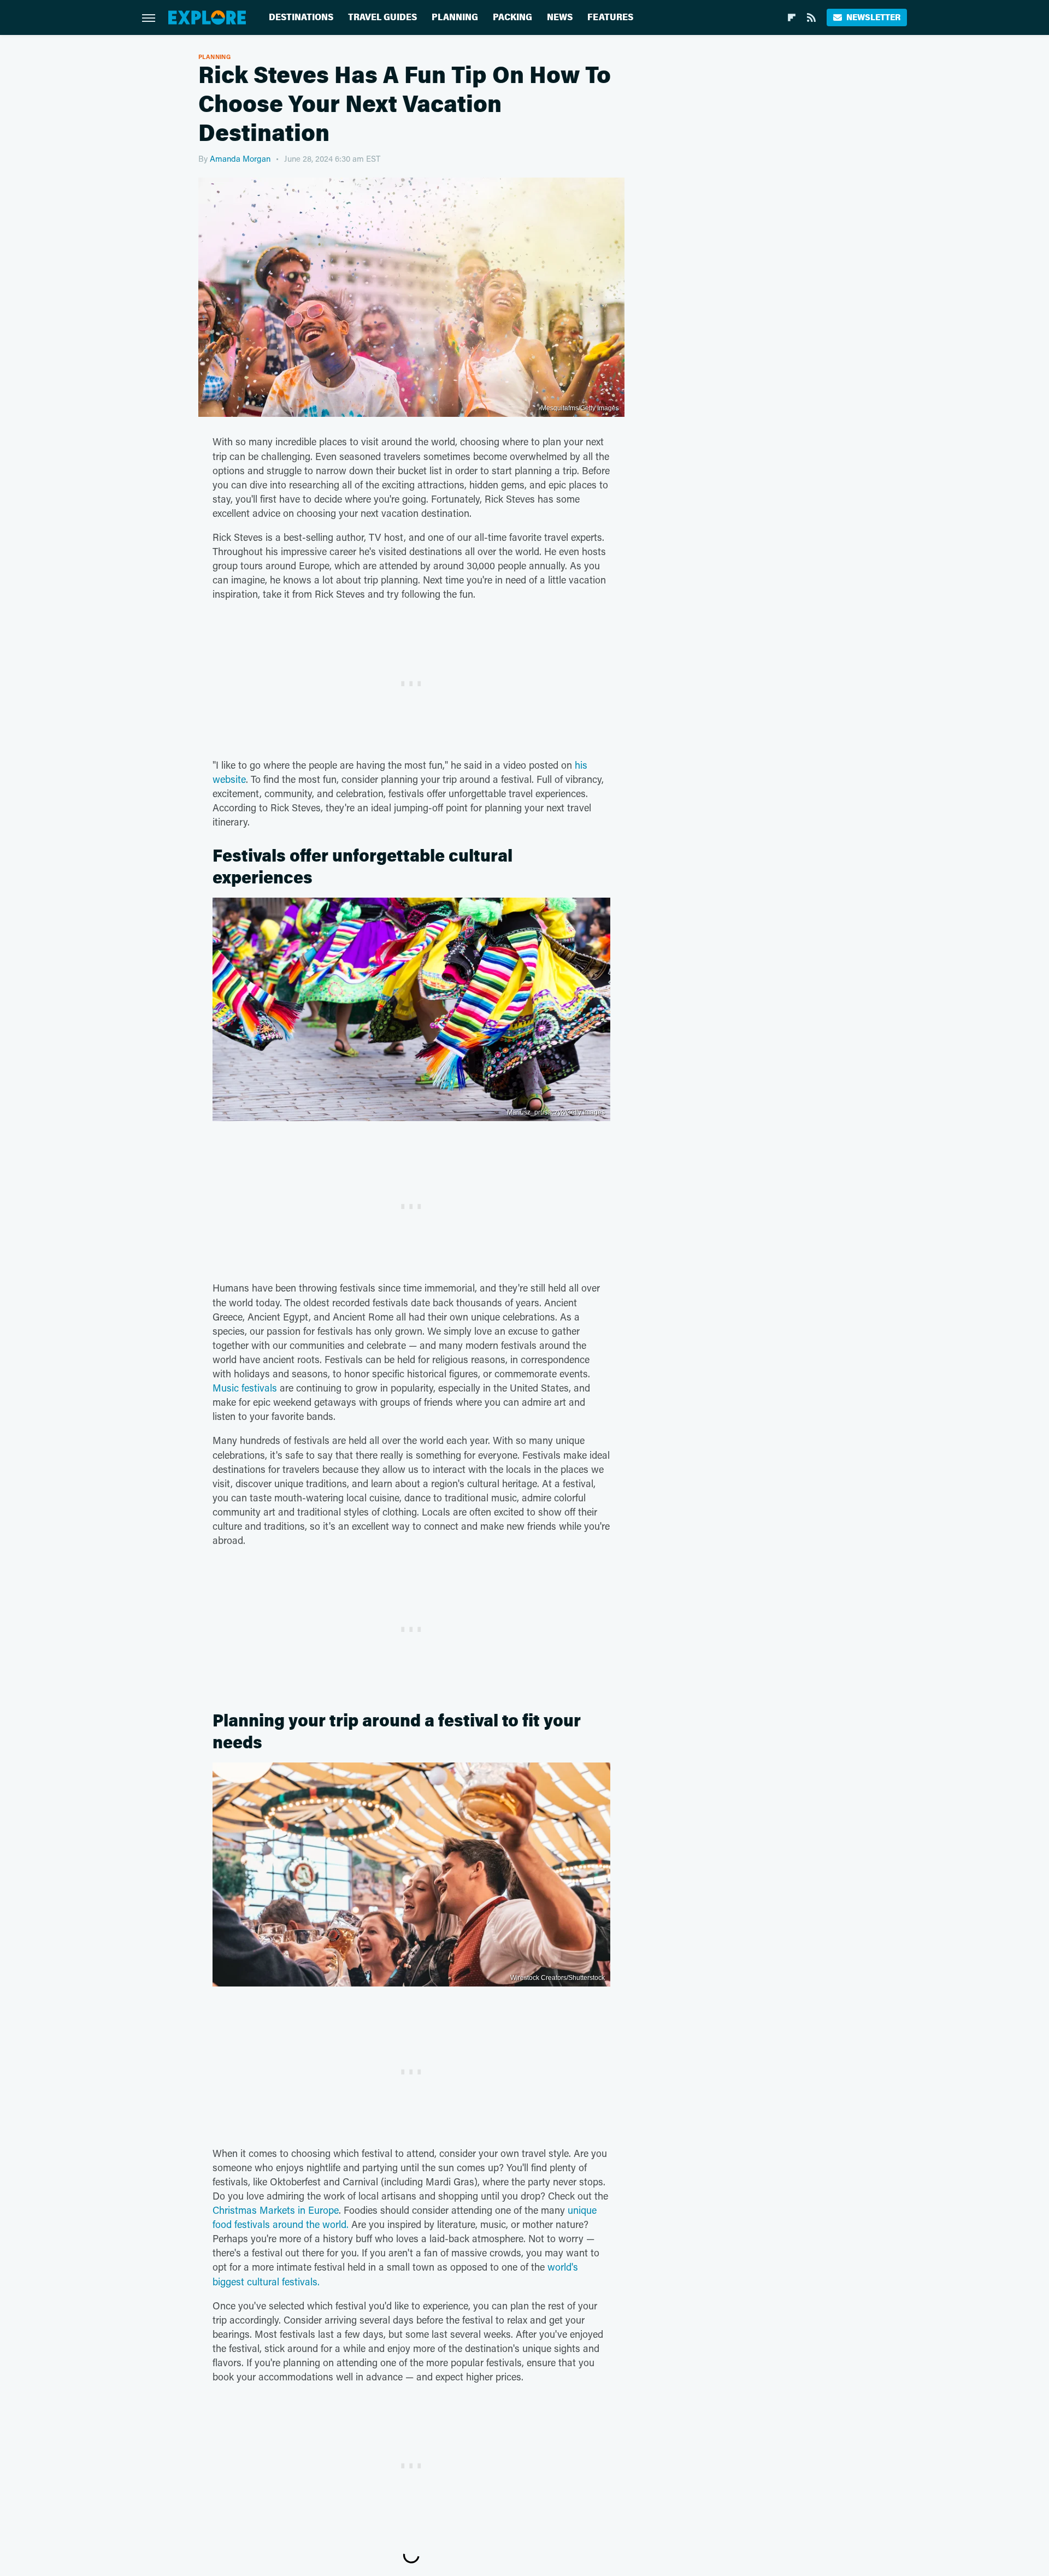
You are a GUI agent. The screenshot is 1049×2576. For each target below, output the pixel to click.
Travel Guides (382, 17)
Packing (512, 17)
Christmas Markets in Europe (276, 2210)
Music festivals (245, 1388)
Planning (455, 17)
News (560, 17)
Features (610, 17)
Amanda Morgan (240, 158)
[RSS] (811, 17)
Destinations (301, 17)
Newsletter (873, 17)
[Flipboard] (792, 17)
